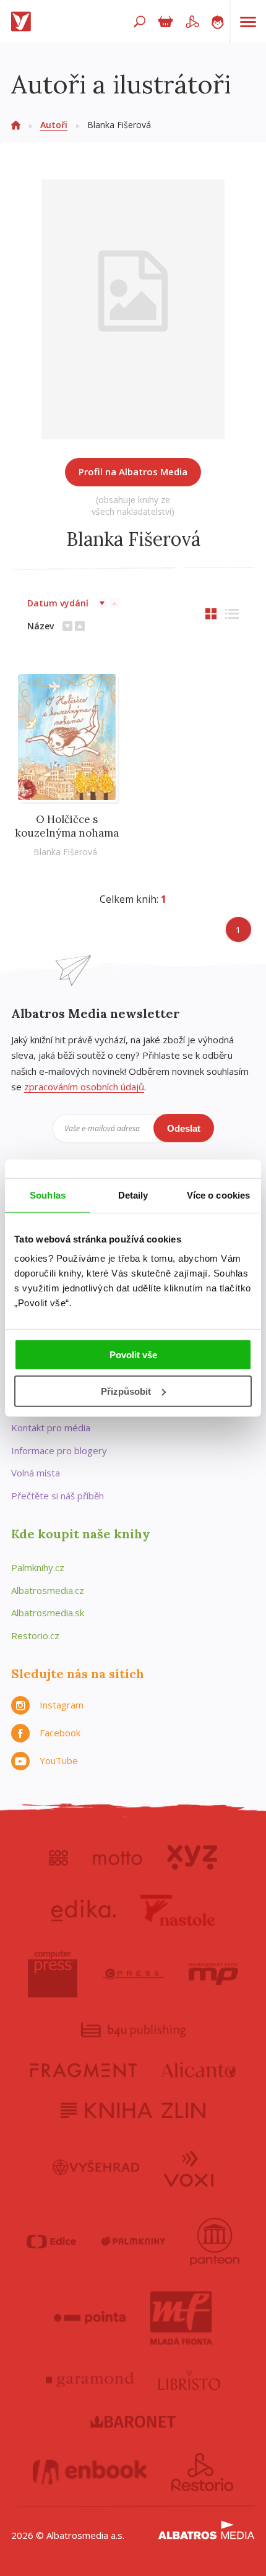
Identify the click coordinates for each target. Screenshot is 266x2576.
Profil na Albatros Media (133, 472)
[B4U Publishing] (133, 2030)
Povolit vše (133, 1355)
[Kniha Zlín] (133, 2110)
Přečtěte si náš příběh (58, 1496)
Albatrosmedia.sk (48, 1613)
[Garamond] (90, 2380)
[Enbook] (90, 2472)
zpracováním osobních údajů (84, 1087)
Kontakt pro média (51, 1428)
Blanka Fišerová (65, 852)
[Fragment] (84, 2070)
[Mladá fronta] (181, 2318)
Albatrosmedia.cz (48, 1590)
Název (41, 626)
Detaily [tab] (133, 1195)
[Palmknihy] (133, 2242)
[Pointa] (90, 2318)
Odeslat (184, 1128)
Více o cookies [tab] (218, 1195)
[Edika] (84, 1910)
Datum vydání (58, 603)
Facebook (60, 1733)
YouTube (59, 1760)
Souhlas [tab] (48, 1195)
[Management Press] (213, 1974)
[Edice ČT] (51, 2242)
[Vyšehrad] (96, 2168)
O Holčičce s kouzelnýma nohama (67, 826)
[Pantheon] (215, 2242)
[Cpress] (133, 1974)
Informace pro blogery (59, 1450)
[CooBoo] (58, 1858)
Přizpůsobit (126, 1391)
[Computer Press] (53, 1974)
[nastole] (178, 1910)
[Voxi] (189, 2168)
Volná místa (36, 1473)
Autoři (54, 125)
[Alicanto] (199, 2070)
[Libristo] (189, 2380)
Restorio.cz (35, 1635)
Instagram (62, 1705)
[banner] (24, 22)
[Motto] (118, 1858)
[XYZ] (192, 1858)
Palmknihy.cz (38, 1567)
